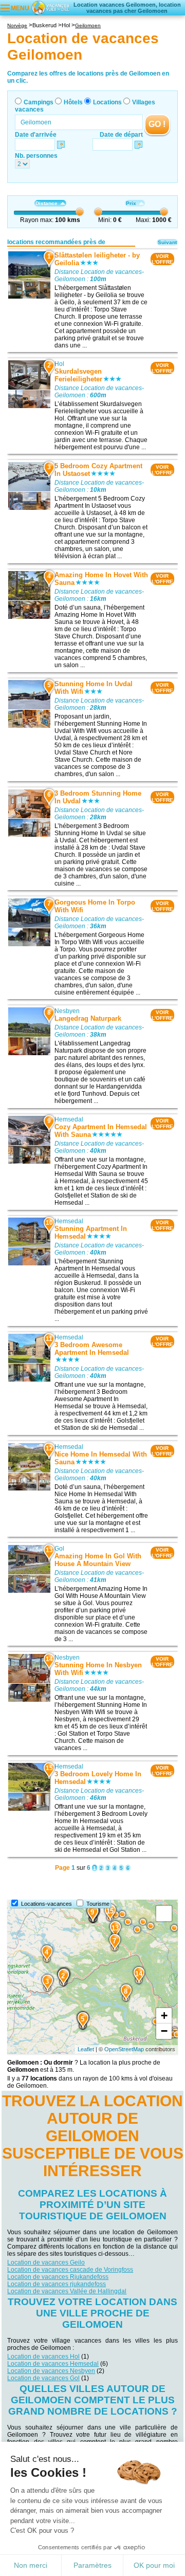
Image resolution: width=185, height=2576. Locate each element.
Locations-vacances (47, 1904)
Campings (39, 102)
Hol (59, 364)
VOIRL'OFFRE (162, 259)
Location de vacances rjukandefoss (57, 2284)
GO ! (157, 124)
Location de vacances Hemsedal (53, 2364)
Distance (47, 203)
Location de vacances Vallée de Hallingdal (67, 2291)
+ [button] (164, 2016)
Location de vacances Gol (43, 2378)
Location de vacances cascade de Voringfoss (70, 2270)
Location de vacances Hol (43, 2357)
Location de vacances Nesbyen (51, 2371)
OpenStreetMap (124, 2049)
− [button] (164, 2031)
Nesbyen (67, 1011)
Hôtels (73, 102)
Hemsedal (69, 1119)
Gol (59, 1549)
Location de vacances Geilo (46, 2262)
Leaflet (86, 2049)
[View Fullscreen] (164, 1913)
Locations (107, 102)
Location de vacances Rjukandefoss (58, 2277)
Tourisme (98, 1904)
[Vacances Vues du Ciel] (50, 7)
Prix (131, 203)
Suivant (167, 242)
